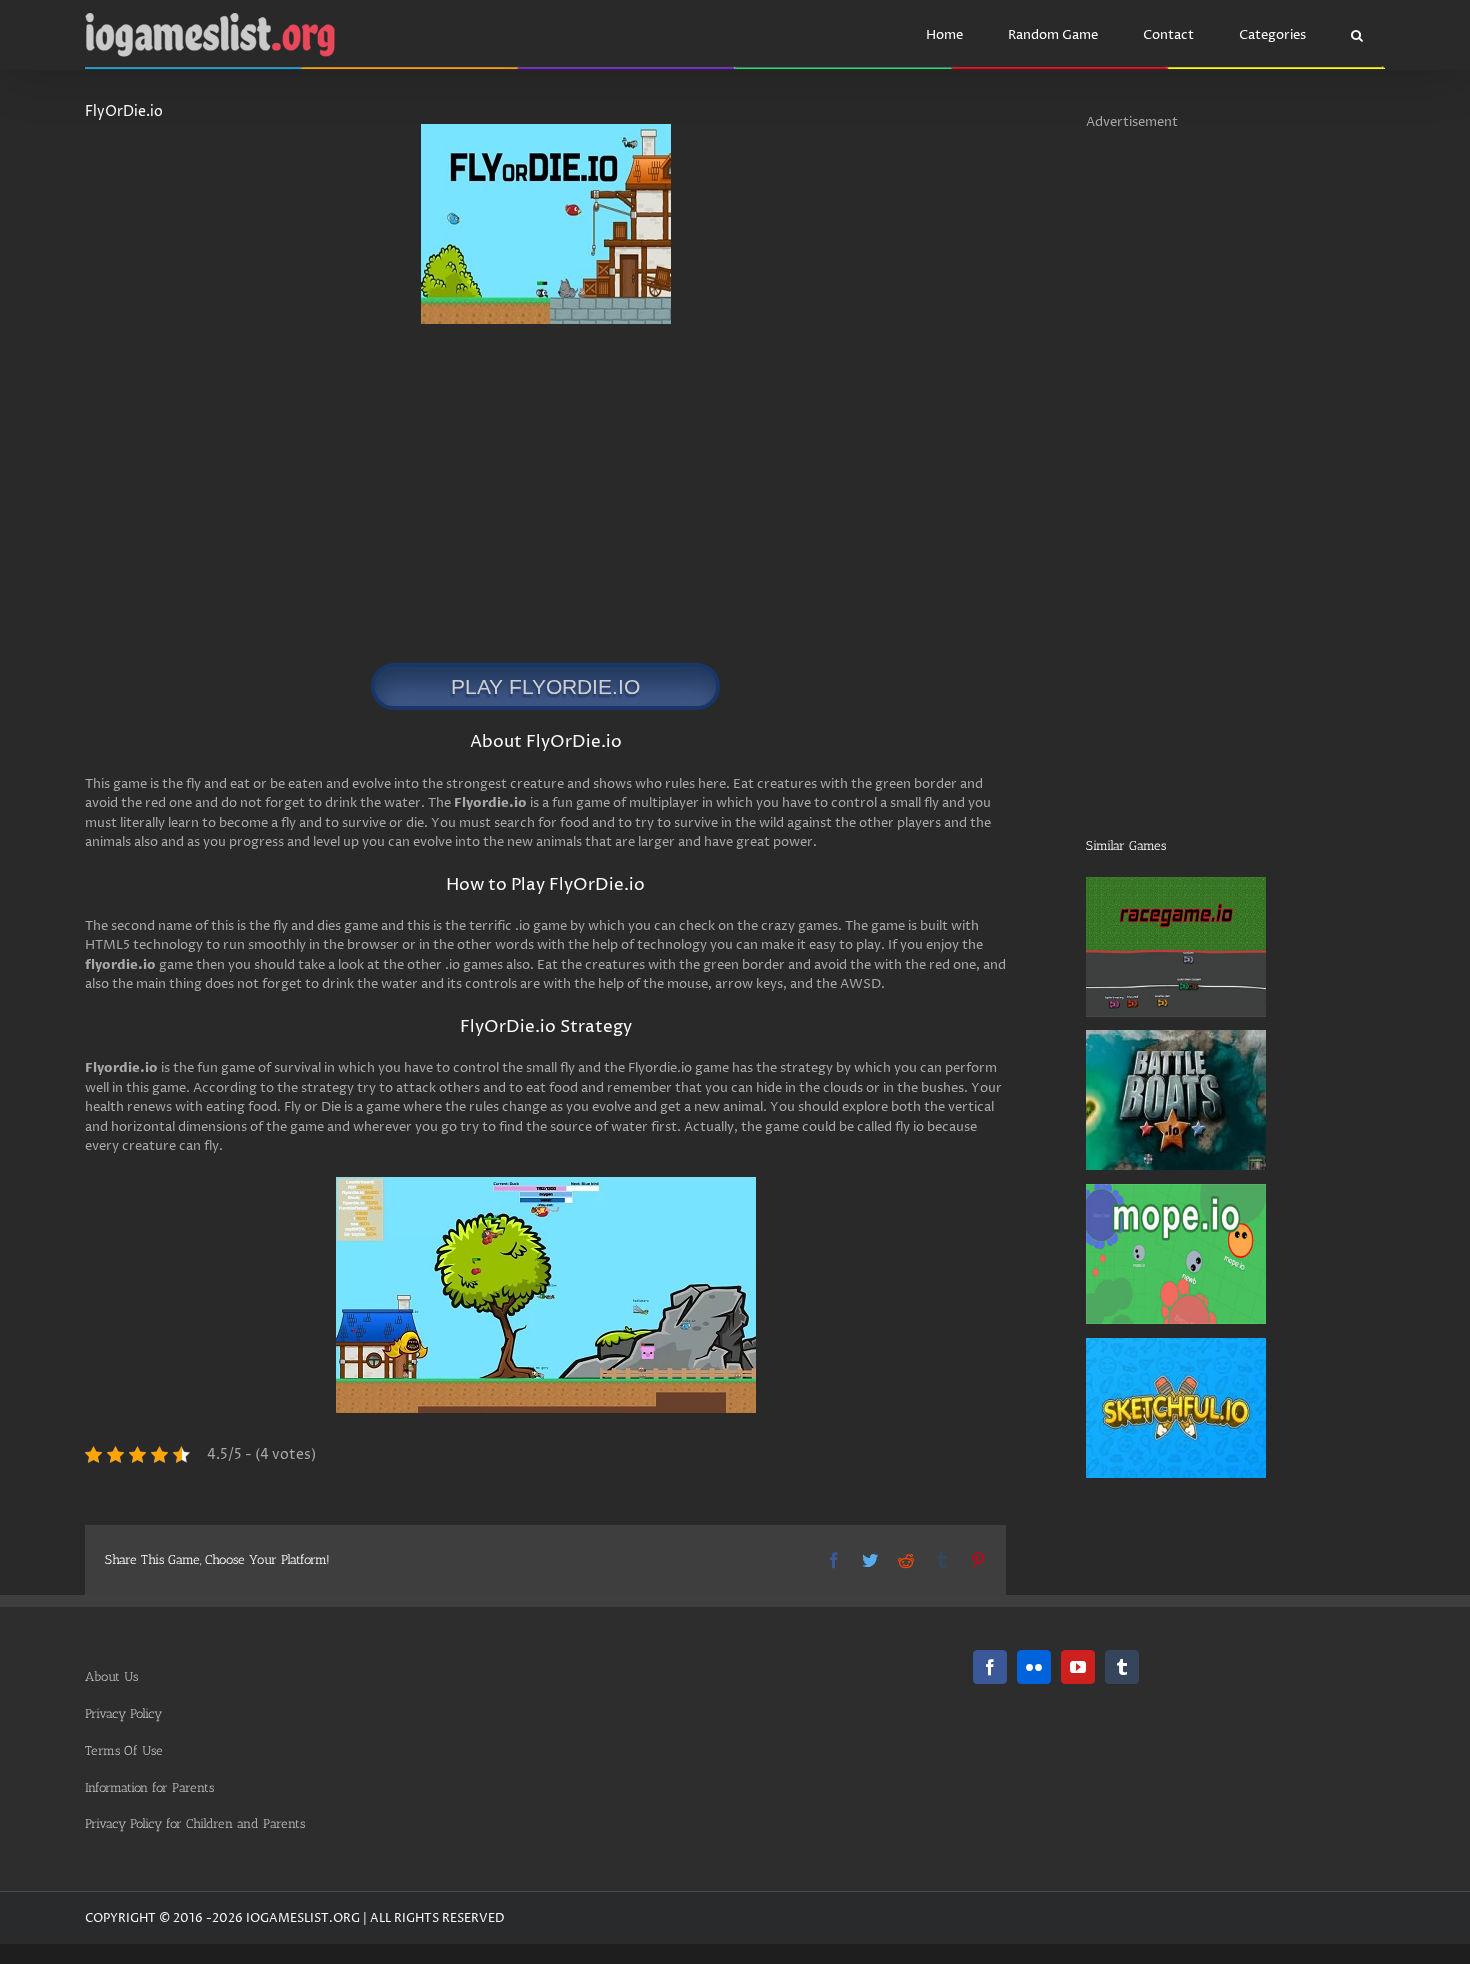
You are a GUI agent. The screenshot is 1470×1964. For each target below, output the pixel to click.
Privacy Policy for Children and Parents (195, 1823)
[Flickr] (1034, 1667)
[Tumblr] (1122, 1667)
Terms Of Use (124, 1750)
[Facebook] (990, 1667)
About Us (111, 1676)
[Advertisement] (522, 483)
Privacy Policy (123, 1713)
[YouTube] (1078, 1667)
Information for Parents (149, 1787)
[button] (1356, 35)
